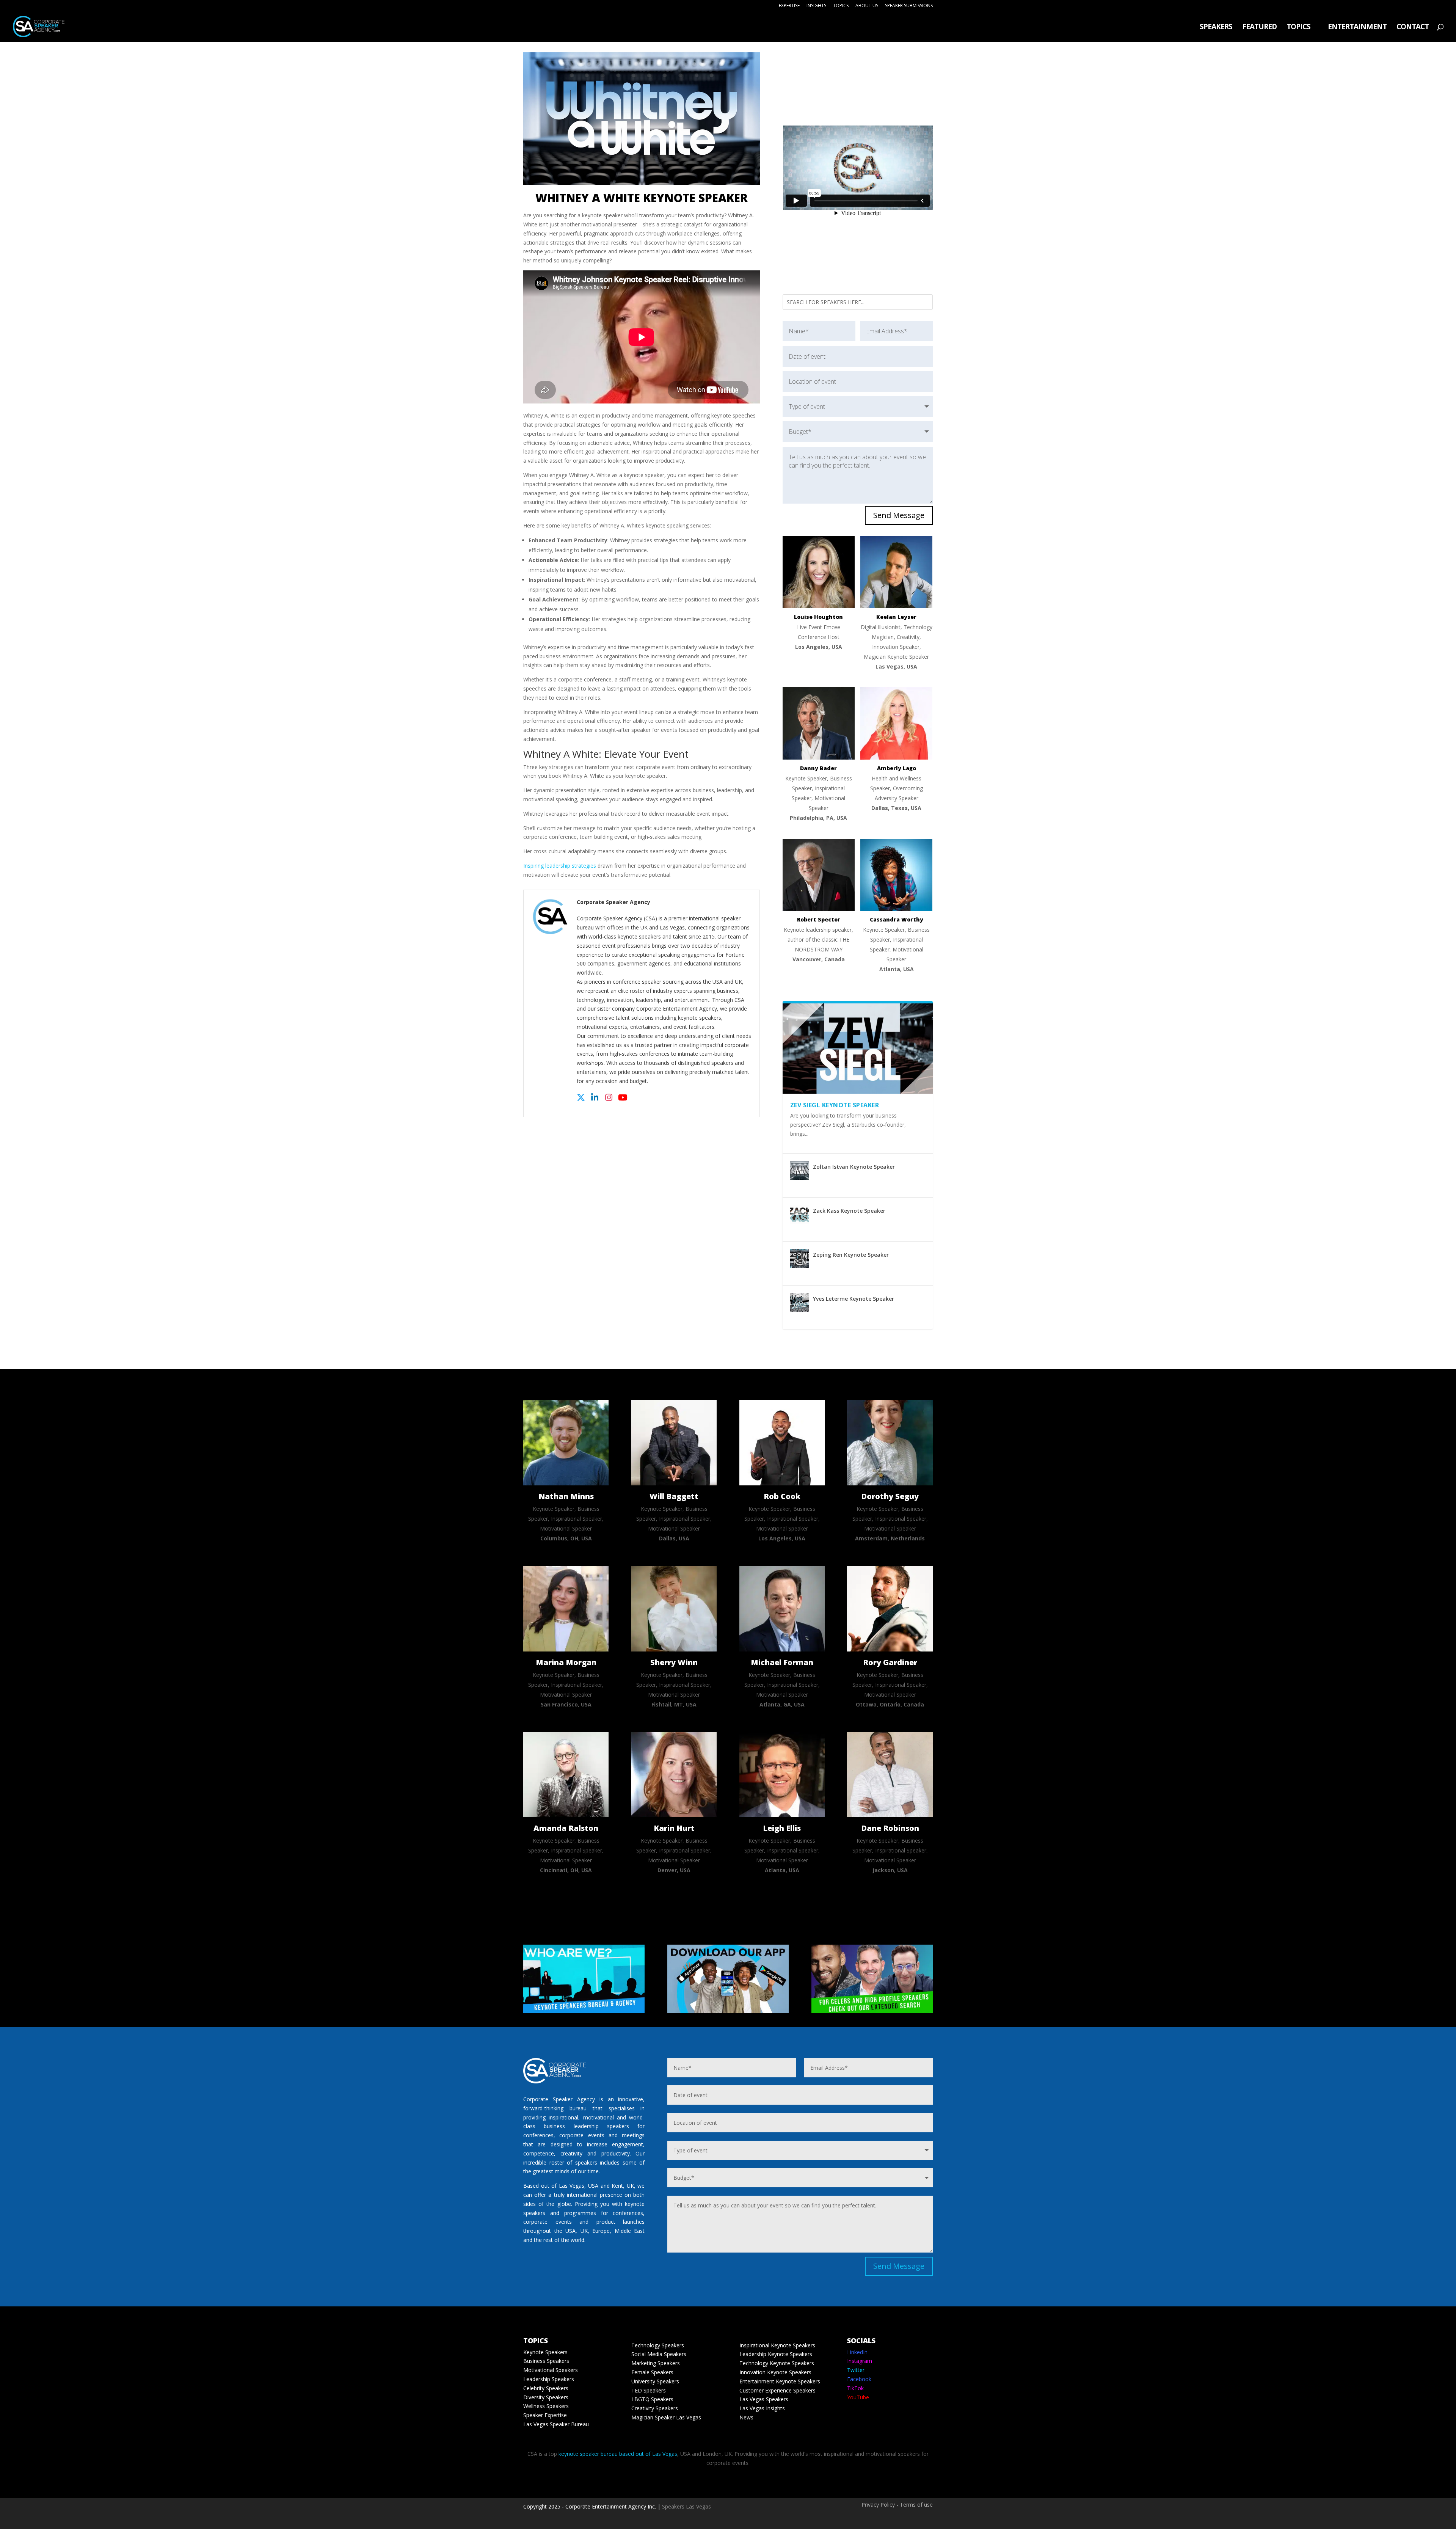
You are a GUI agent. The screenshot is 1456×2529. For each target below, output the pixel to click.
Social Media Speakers (659, 2354)
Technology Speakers (658, 2345)
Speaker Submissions (909, 6)
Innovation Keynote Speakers (775, 2372)
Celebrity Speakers (546, 2388)
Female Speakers (652, 2372)
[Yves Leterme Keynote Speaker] (800, 1303)
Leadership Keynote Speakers (776, 2354)
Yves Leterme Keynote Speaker (854, 1299)
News (746, 2417)
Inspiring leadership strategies (560, 866)
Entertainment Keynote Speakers (780, 2381)
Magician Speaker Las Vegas (666, 2417)
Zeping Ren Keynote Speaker (851, 1255)
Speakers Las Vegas (686, 2506)
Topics (841, 6)
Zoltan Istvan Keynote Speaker (854, 1167)
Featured (1259, 28)
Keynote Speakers (545, 2352)
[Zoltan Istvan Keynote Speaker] (800, 1171)
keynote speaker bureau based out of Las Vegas (618, 2454)
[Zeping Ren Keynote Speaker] (800, 1259)
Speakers (1216, 28)
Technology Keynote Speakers (777, 2363)
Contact (1413, 28)
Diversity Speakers (546, 2397)
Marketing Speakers (656, 2363)
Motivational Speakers (551, 2370)
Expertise (789, 6)
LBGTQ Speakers (652, 2399)
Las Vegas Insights (762, 2408)
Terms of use (916, 2505)
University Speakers (655, 2381)
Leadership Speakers (549, 2379)
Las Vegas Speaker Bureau (556, 2424)
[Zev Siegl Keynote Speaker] (858, 1049)
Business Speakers (546, 2361)
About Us (867, 6)
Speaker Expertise (545, 2415)
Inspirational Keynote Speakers (777, 2345)
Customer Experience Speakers (777, 2390)
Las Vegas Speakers (764, 2399)
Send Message (899, 515)
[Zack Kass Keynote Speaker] (800, 1215)
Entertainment (1357, 28)
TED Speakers (649, 2390)
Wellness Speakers (546, 2406)
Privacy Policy (878, 2505)
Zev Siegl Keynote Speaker (835, 1105)
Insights (816, 6)
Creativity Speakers (655, 2408)
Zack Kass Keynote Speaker (849, 1211)
